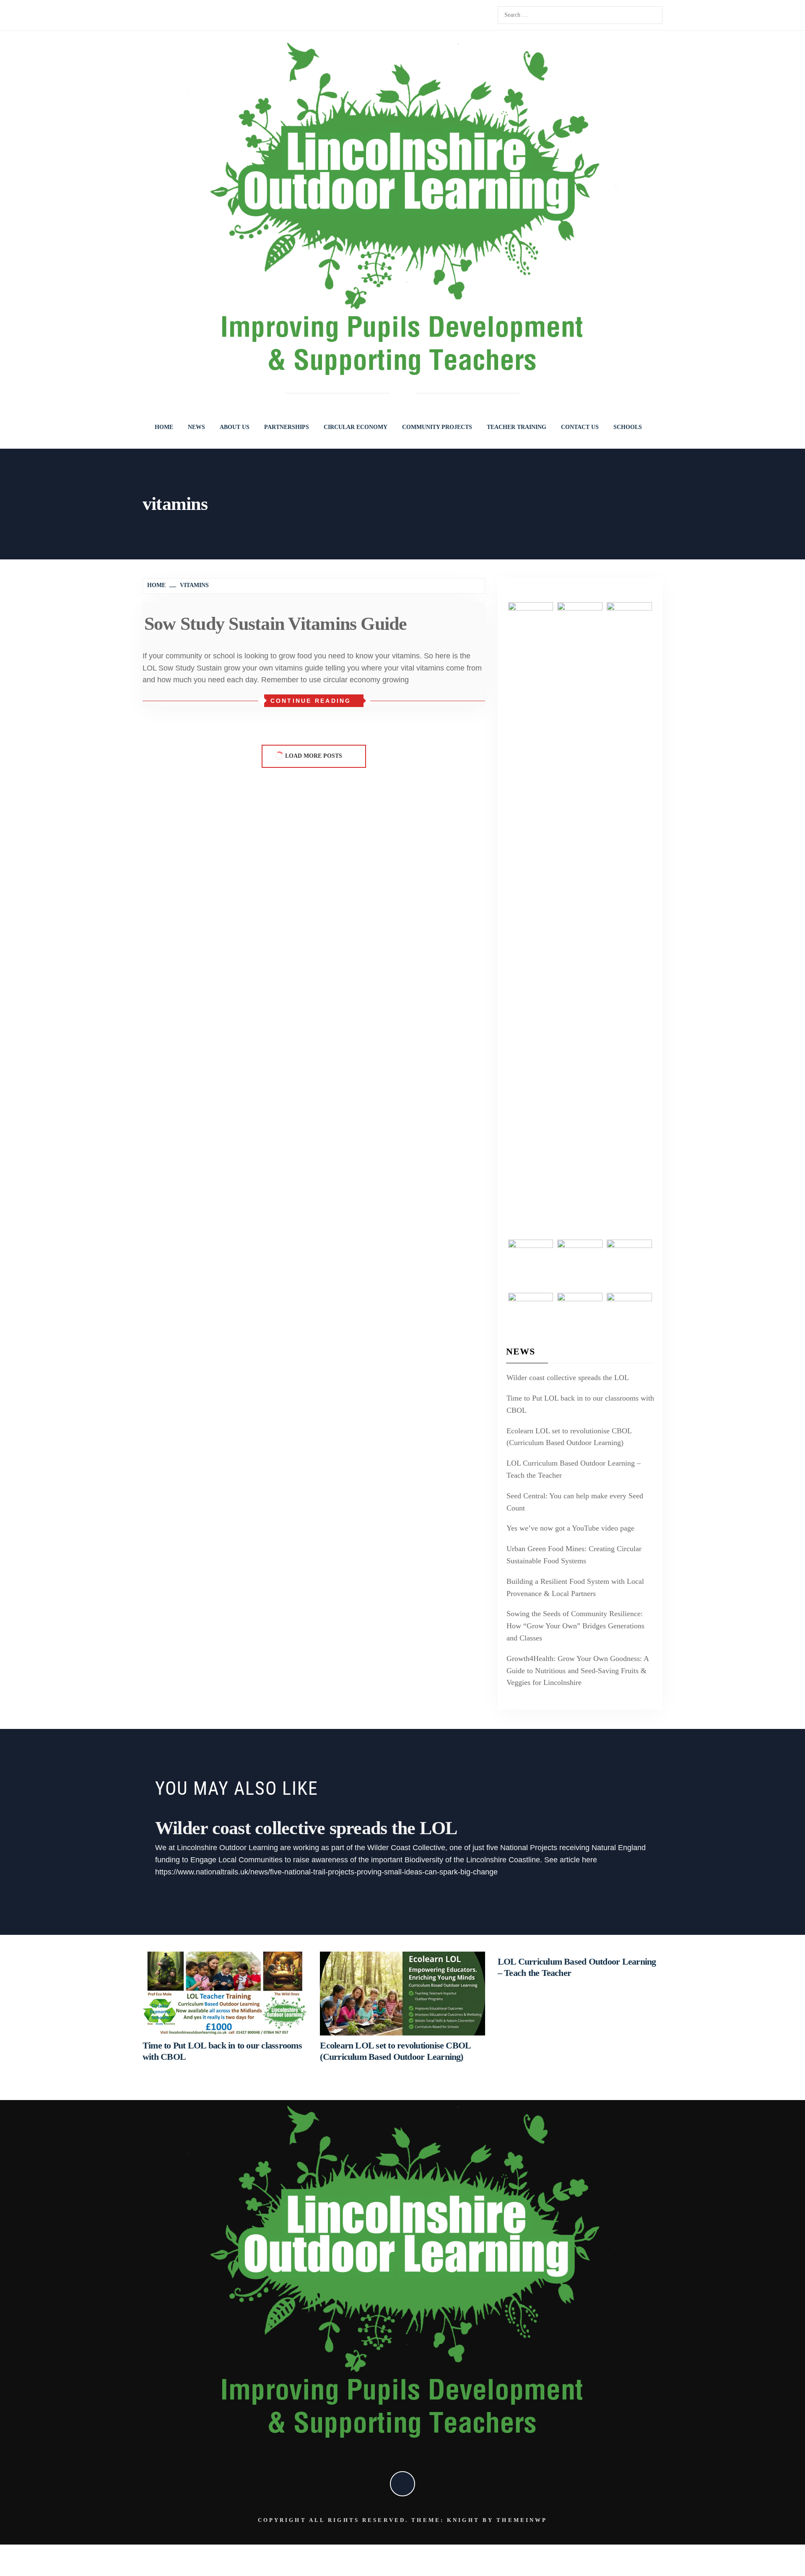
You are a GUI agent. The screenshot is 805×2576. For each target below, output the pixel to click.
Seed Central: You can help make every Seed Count (575, 1502)
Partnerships (287, 427)
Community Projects (437, 427)
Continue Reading (311, 701)
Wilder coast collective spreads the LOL (568, 1378)
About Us (235, 427)
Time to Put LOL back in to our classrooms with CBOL (580, 1404)
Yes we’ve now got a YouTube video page (570, 1528)
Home (164, 427)
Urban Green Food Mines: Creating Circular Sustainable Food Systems (574, 1555)
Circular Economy (356, 427)
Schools (628, 427)
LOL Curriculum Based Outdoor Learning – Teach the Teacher (574, 1469)
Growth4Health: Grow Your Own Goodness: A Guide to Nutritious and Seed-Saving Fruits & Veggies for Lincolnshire (578, 1671)
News (196, 427)
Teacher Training (517, 427)
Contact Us (580, 427)
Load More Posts (314, 756)
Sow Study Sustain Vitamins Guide (276, 624)
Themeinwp (522, 2520)
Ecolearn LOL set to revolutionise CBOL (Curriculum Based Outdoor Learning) (569, 1437)
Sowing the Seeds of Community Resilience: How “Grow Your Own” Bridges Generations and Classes (575, 1626)
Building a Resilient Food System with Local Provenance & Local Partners (575, 1587)
